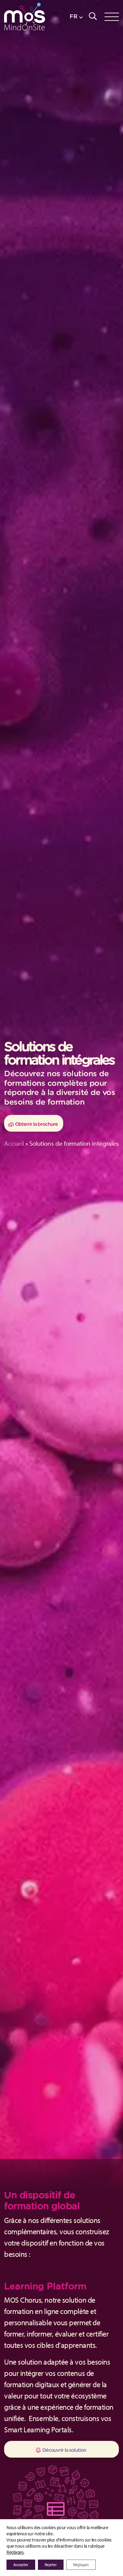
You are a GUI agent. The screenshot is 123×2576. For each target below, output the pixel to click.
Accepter (21, 2565)
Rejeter (51, 2565)
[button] (76, 17)
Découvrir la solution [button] (64, 2450)
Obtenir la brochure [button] (36, 1124)
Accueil (14, 1143)
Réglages (15, 2552)
